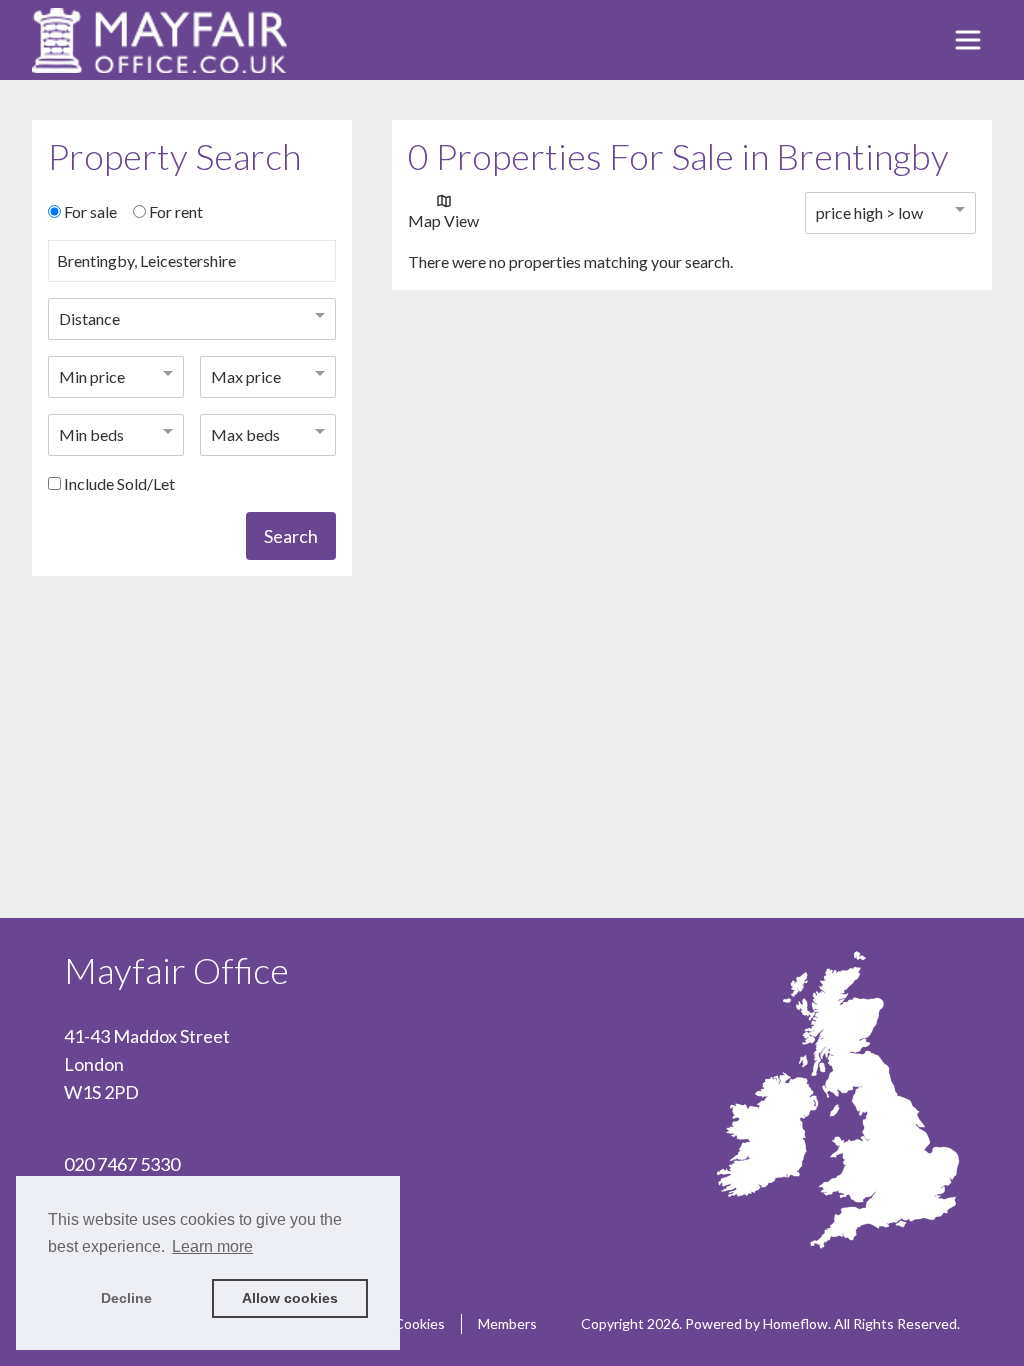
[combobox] (192, 269)
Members (507, 1323)
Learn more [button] (212, 1246)
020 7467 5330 (122, 1164)
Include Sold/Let (119, 483)
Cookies (419, 1323)
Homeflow (795, 1323)
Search (291, 536)
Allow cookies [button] (290, 1298)
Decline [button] (126, 1298)
